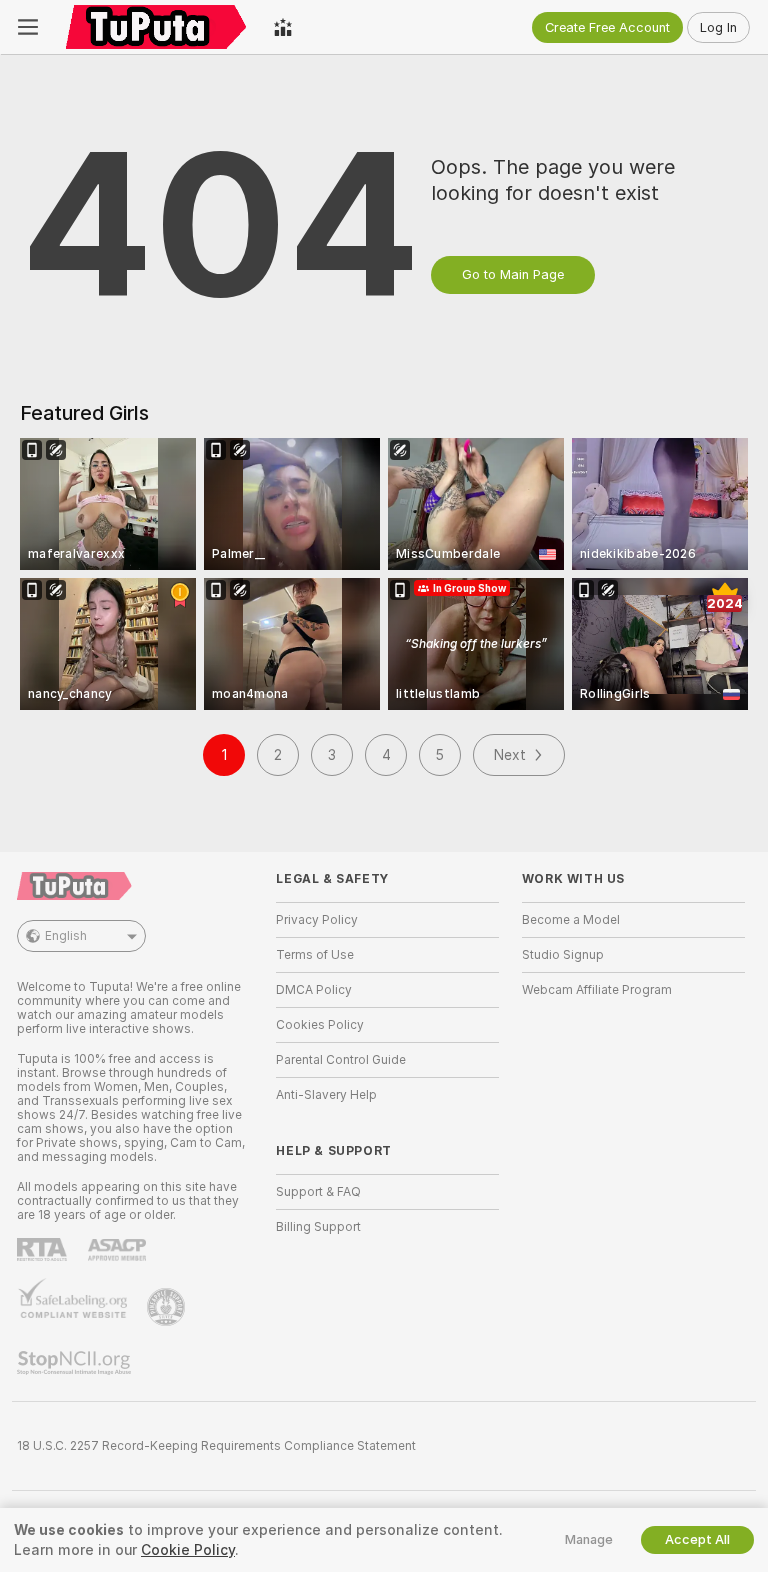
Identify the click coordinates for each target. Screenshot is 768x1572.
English (66, 936)
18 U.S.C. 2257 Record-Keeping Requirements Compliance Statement (216, 1446)
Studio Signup (563, 955)
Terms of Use (315, 955)
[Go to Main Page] (156, 27)
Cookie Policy (188, 1550)
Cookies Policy (320, 1025)
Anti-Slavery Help (326, 1095)
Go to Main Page (513, 274)
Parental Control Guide (341, 1060)
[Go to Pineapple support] (168, 1307)
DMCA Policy (314, 990)
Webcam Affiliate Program (597, 990)
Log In (718, 27)
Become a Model (571, 920)
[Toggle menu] (28, 27)
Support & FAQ (318, 1192)
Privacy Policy (317, 920)
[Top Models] (283, 27)
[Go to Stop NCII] (76, 1363)
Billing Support (318, 1227)
